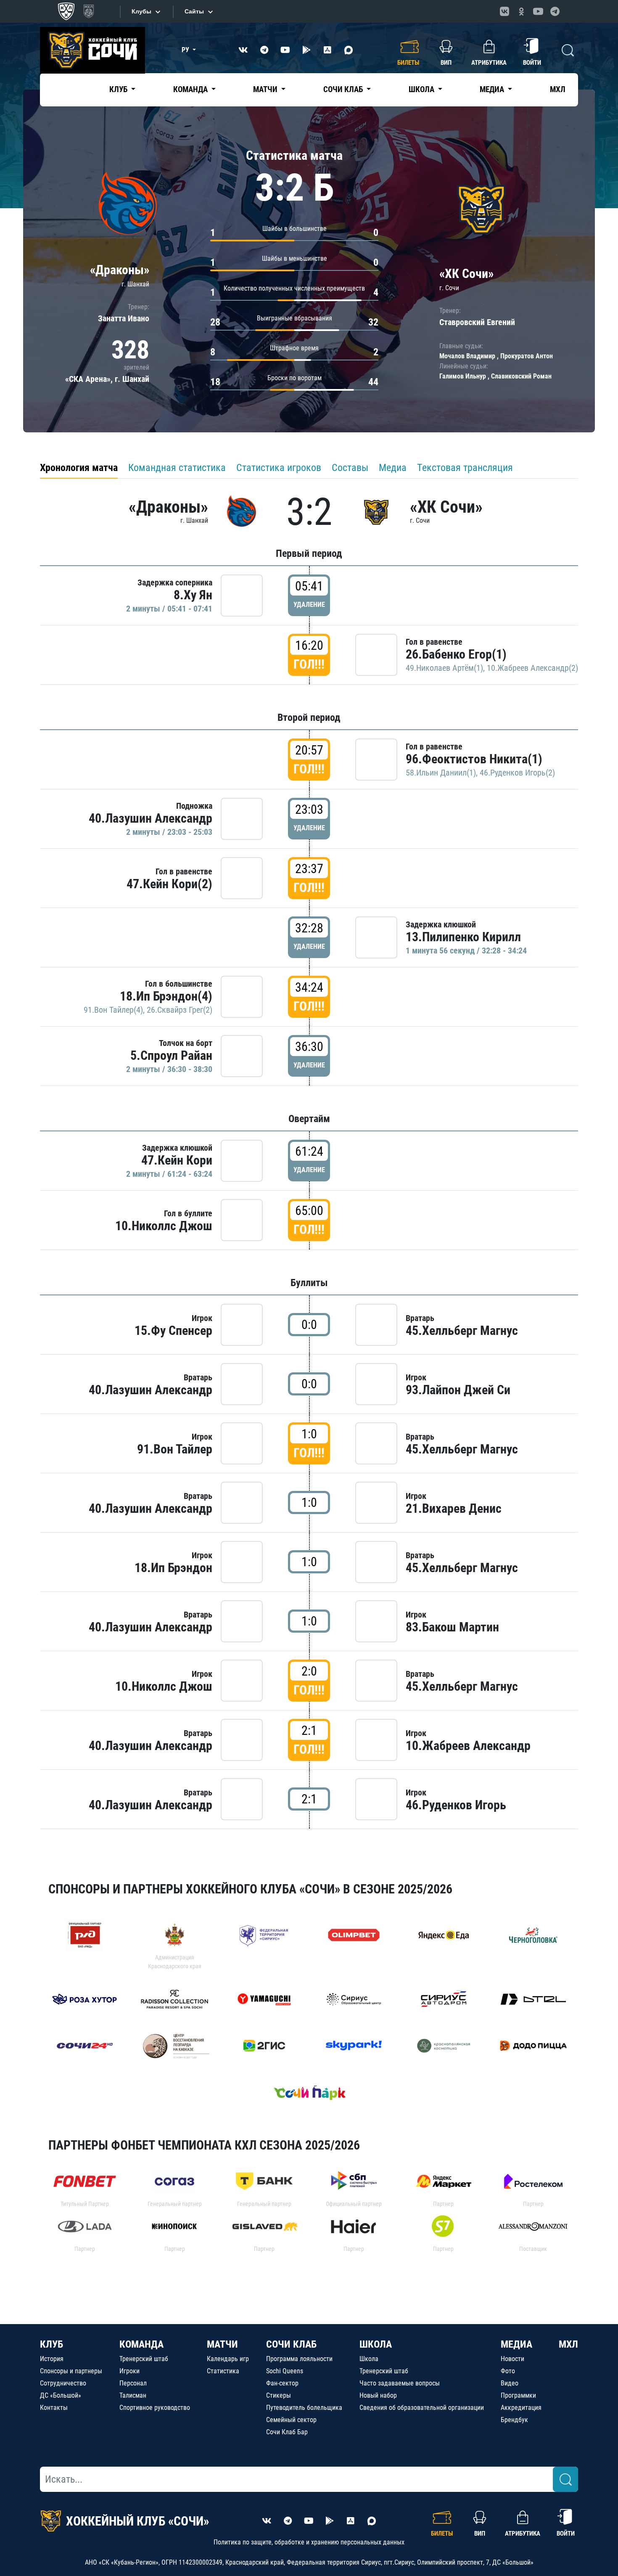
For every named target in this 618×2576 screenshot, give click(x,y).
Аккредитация (521, 2408)
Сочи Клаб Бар (287, 2432)
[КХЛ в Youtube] (538, 11)
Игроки (129, 2371)
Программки (518, 2395)
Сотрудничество (63, 2383)
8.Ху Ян (193, 595)
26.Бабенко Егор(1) (456, 654)
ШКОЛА (376, 2344)
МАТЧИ (222, 2344)
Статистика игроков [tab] (279, 468)
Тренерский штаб (144, 2359)
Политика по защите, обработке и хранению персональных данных (309, 2542)
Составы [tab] (350, 468)
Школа (369, 2359)
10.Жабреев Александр (468, 1746)
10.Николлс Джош (164, 1226)
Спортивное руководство (155, 2408)
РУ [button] (186, 50)
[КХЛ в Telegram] (555, 11)
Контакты (54, 2408)
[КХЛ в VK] (504, 11)
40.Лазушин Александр (151, 818)
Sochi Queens (285, 2371)
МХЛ (558, 89)
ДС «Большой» (61, 2395)
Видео (510, 2383)
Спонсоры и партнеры (71, 2371)
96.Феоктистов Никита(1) (474, 759)
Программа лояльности (299, 2359)
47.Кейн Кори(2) (169, 884)
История (52, 2359)
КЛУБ (51, 2344)
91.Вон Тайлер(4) (113, 1010)
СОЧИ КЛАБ (291, 2344)
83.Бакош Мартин (452, 1627)
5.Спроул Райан (171, 1055)
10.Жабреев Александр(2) (532, 668)
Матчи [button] (266, 89)
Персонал (133, 2383)
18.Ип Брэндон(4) (166, 996)
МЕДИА (516, 2344)
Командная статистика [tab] (177, 468)
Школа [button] (422, 89)
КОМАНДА (141, 2344)
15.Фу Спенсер (173, 1330)
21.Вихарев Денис (454, 1508)
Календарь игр (228, 2359)
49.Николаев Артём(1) (444, 668)
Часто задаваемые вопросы (400, 2383)
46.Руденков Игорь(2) (517, 773)
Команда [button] (191, 89)
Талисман (133, 2395)
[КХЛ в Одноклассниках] (521, 11)
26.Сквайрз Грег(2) (180, 1010)
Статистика (223, 2371)
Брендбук (514, 2420)
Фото (508, 2371)
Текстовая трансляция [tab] (465, 468)
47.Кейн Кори (177, 1160)
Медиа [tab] (393, 468)
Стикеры (279, 2395)
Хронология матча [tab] (79, 468)
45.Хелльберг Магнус (462, 1330)
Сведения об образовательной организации (422, 2408)
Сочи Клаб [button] (344, 89)
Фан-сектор (282, 2383)
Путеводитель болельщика (304, 2408)
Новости (512, 2359)
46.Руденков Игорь (456, 1805)
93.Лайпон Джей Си (458, 1390)
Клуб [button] (119, 89)
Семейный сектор (291, 2420)
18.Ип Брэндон (173, 1568)
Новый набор (378, 2395)
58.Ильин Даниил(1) (441, 773)
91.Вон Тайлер (175, 1449)
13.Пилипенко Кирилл (463, 937)
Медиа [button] (493, 89)
